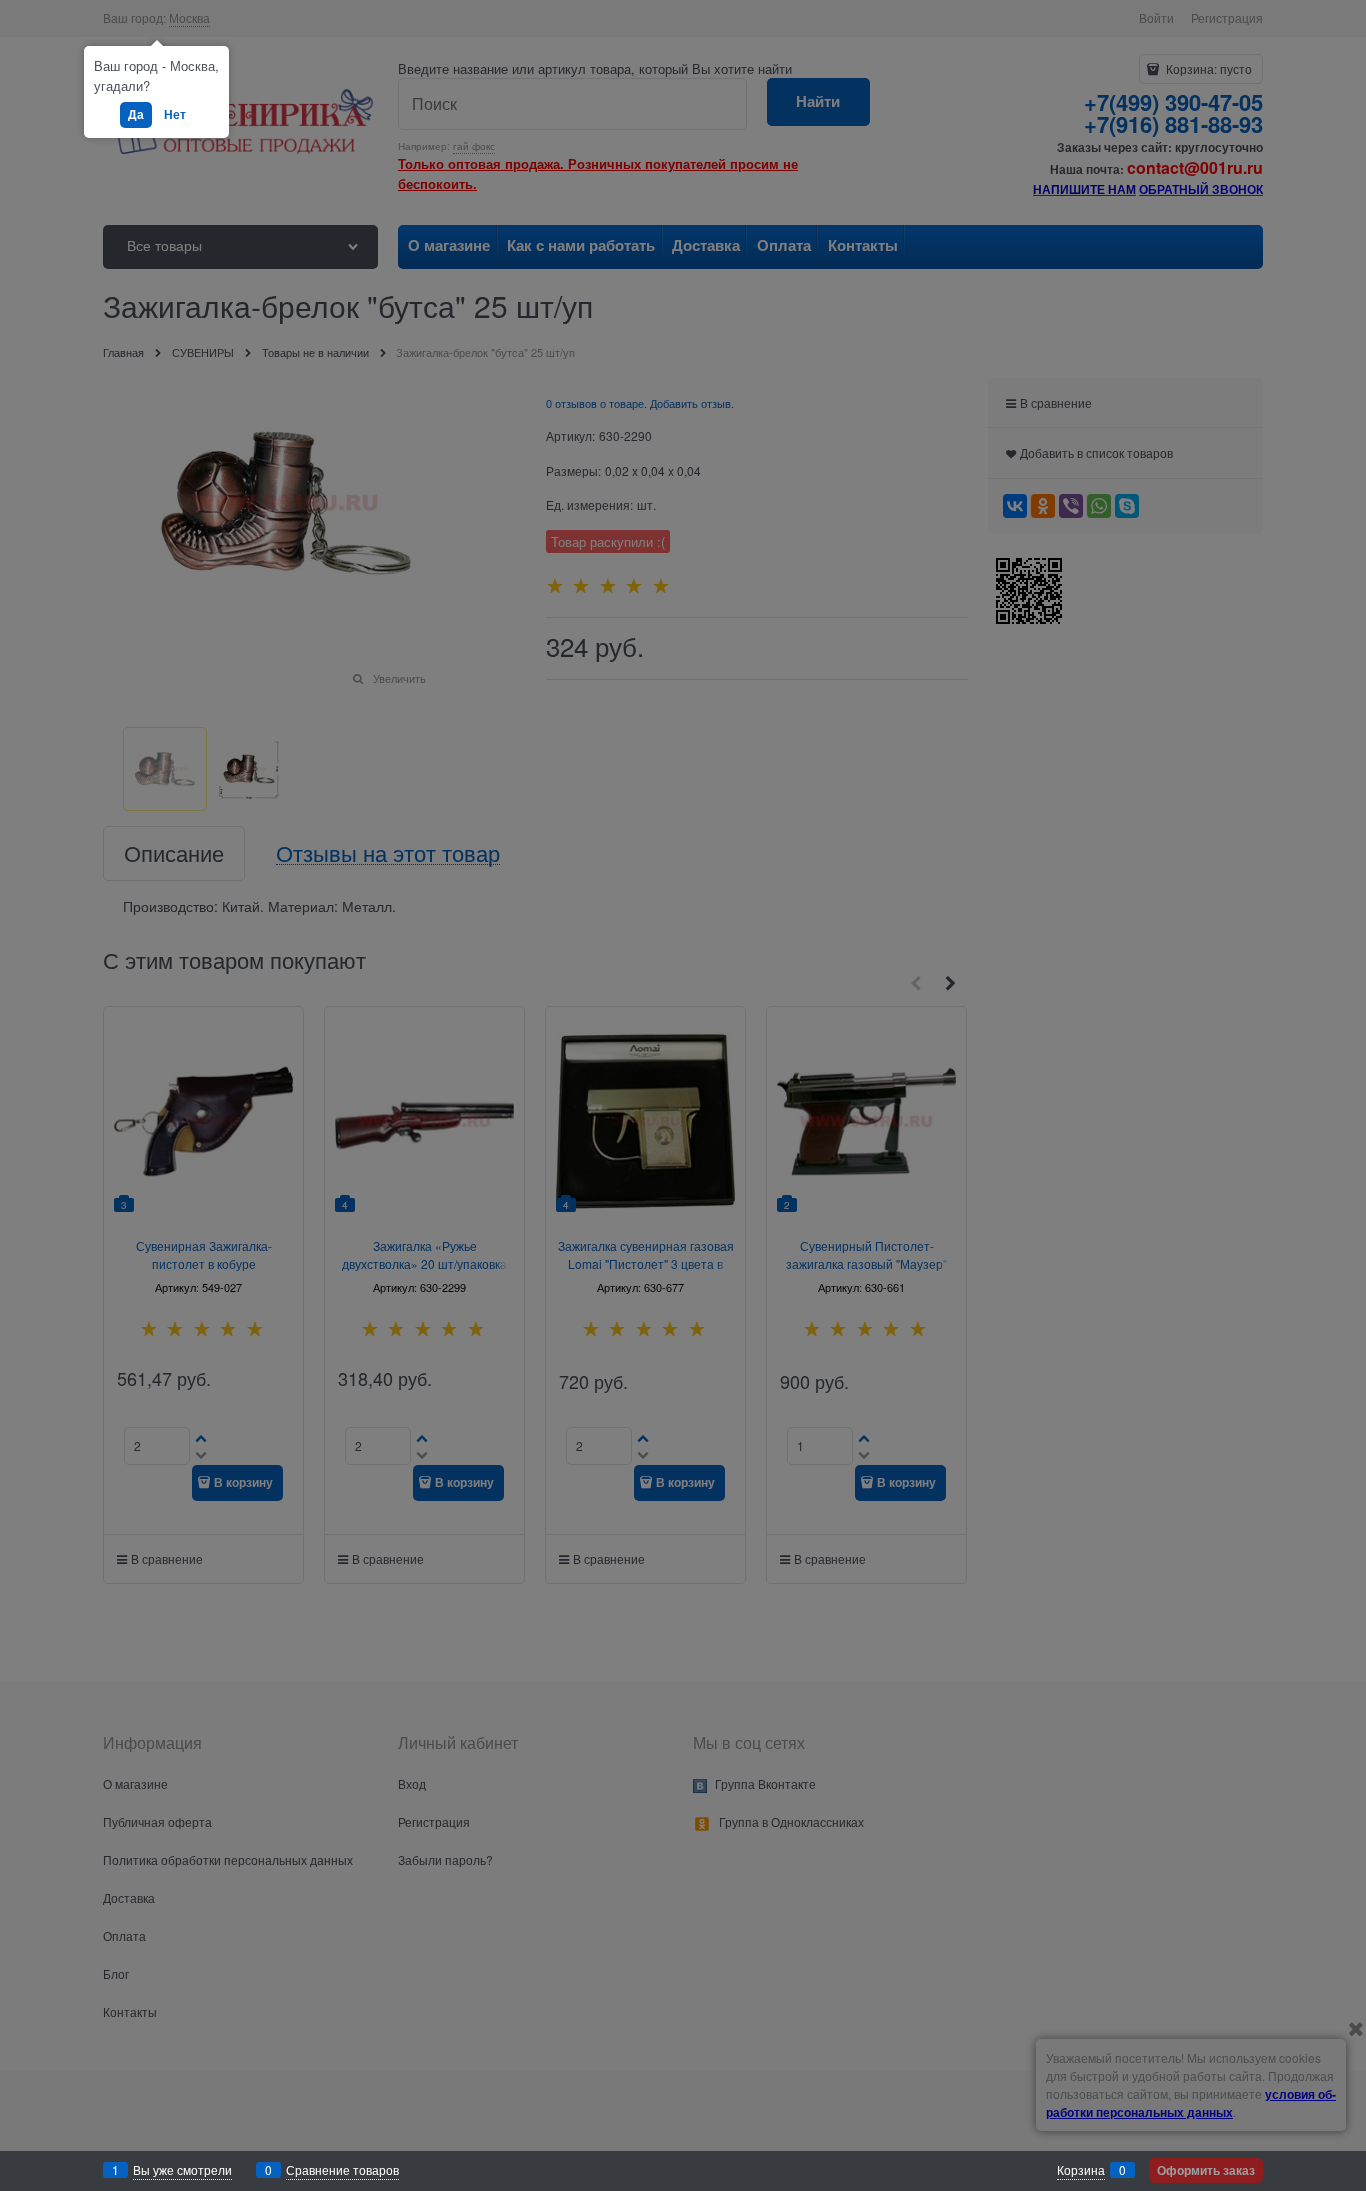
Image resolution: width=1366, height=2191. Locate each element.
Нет (175, 114)
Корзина (1081, 2169)
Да (136, 114)
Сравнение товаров (342, 2169)
